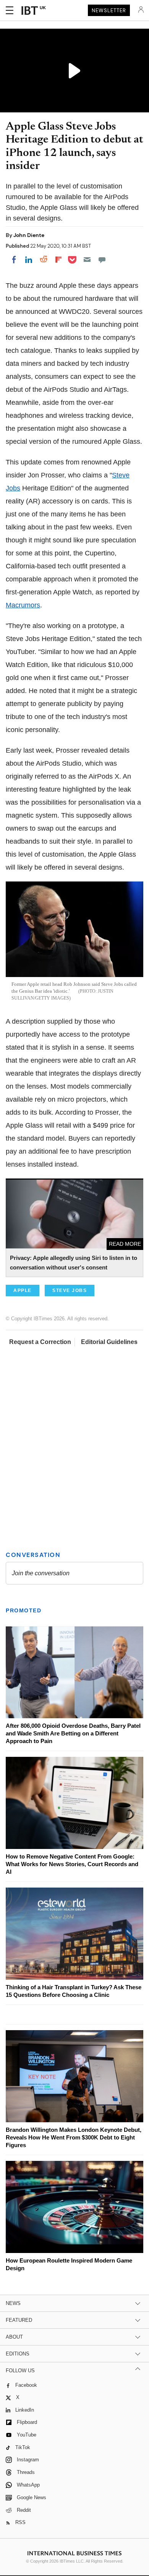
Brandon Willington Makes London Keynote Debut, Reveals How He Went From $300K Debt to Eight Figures (74, 2137)
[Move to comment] (102, 260)
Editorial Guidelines (109, 1342)
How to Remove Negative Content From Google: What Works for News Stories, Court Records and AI (72, 1864)
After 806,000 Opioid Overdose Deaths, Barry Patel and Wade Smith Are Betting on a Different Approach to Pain (73, 1733)
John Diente (29, 235)
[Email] (87, 260)
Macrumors (23, 605)
